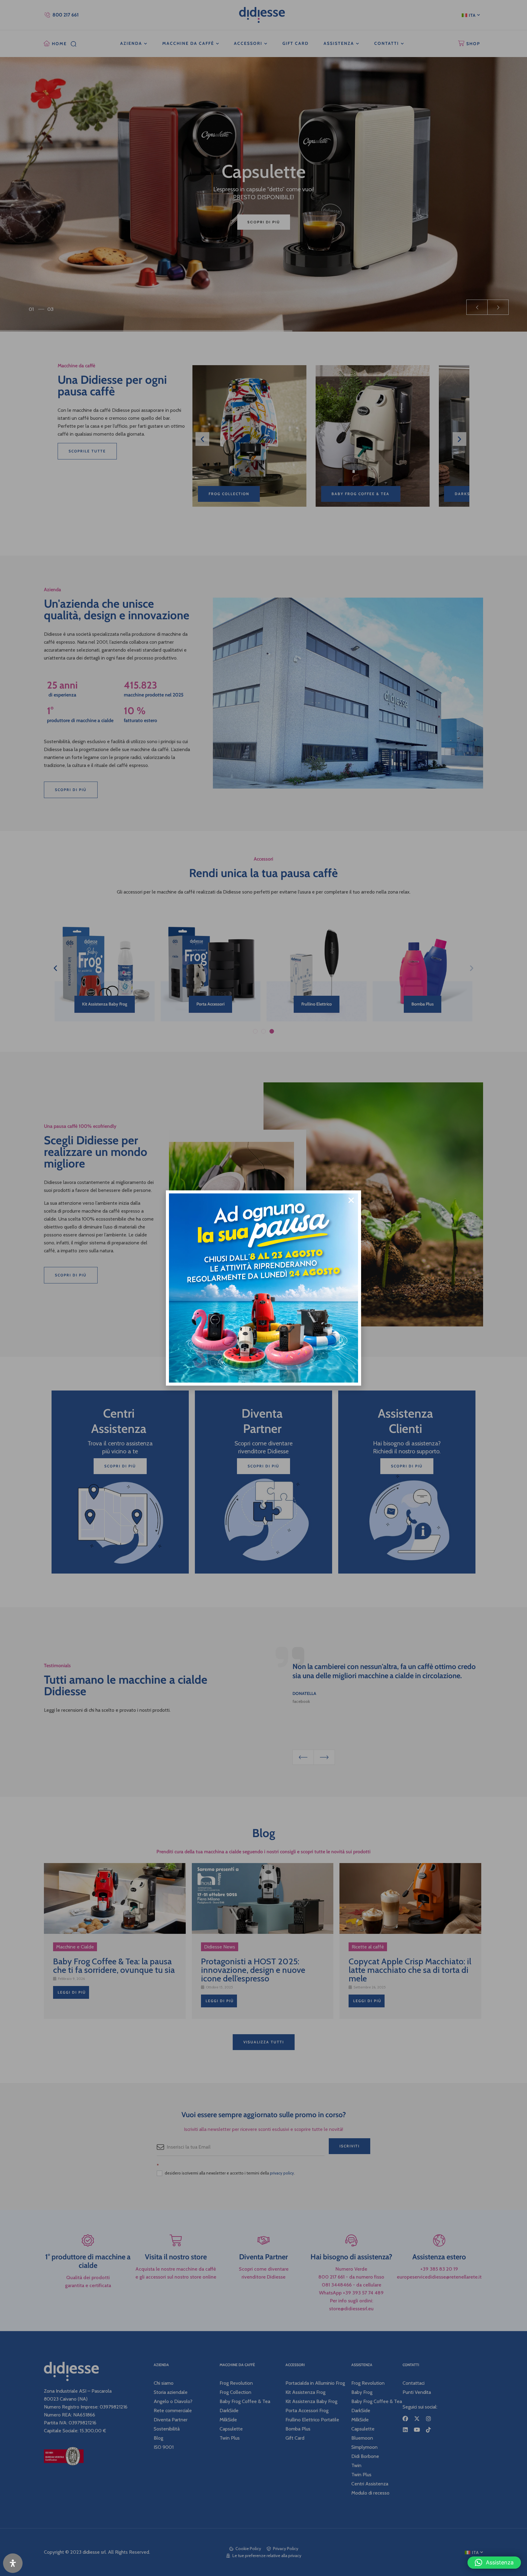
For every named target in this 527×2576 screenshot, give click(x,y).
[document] (263, 1288)
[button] (494, 2563)
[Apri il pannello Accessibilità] (13, 2563)
